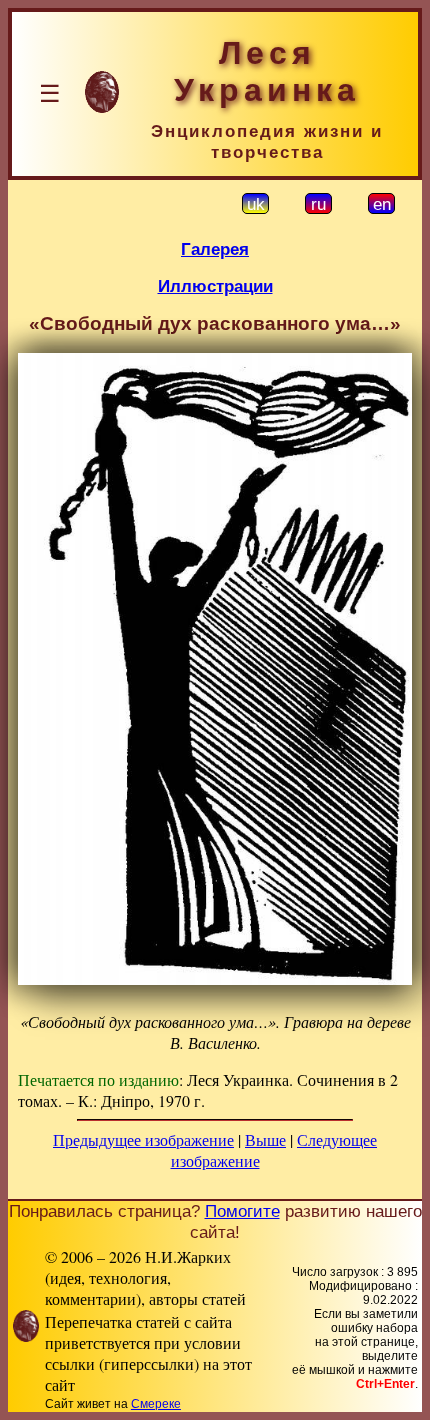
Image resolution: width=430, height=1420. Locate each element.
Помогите (242, 1211)
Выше (265, 1139)
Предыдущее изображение (143, 1139)
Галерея (215, 249)
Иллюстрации (215, 286)
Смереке (156, 1404)
